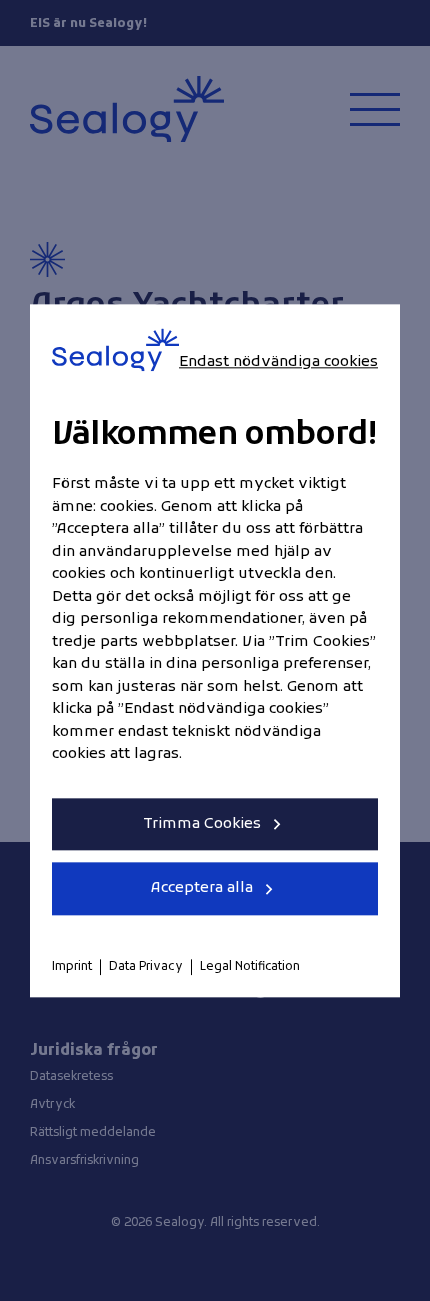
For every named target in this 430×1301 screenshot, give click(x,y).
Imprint (72, 967)
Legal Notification (250, 967)
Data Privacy (146, 967)
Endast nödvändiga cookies (278, 362)
